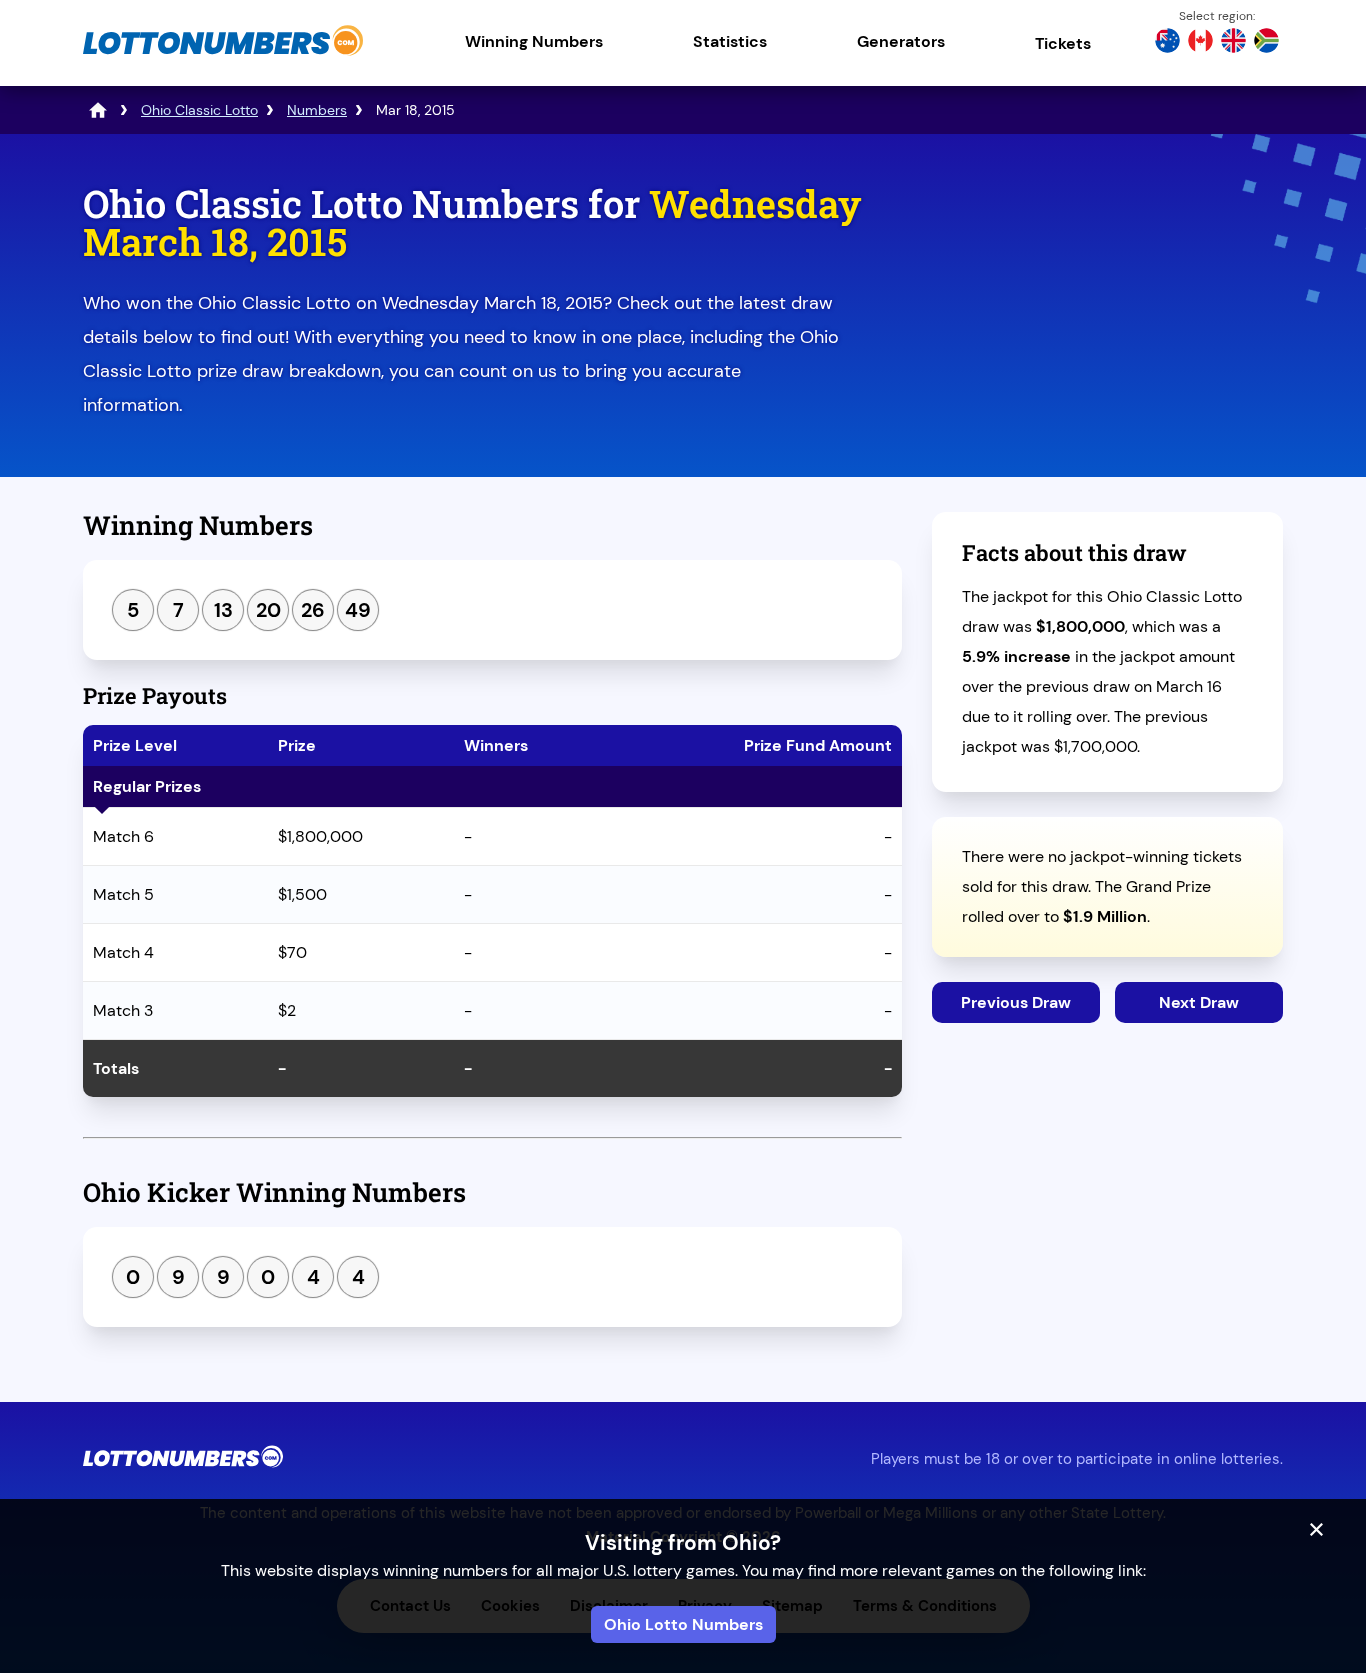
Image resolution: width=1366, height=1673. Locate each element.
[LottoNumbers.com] (223, 54)
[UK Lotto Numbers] (1233, 43)
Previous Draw (1016, 1002)
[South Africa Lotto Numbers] (1266, 43)
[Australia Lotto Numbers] (1167, 43)
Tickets (1063, 43)
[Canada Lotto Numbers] (1200, 43)
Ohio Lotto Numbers (683, 1624)
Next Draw (1199, 1002)
